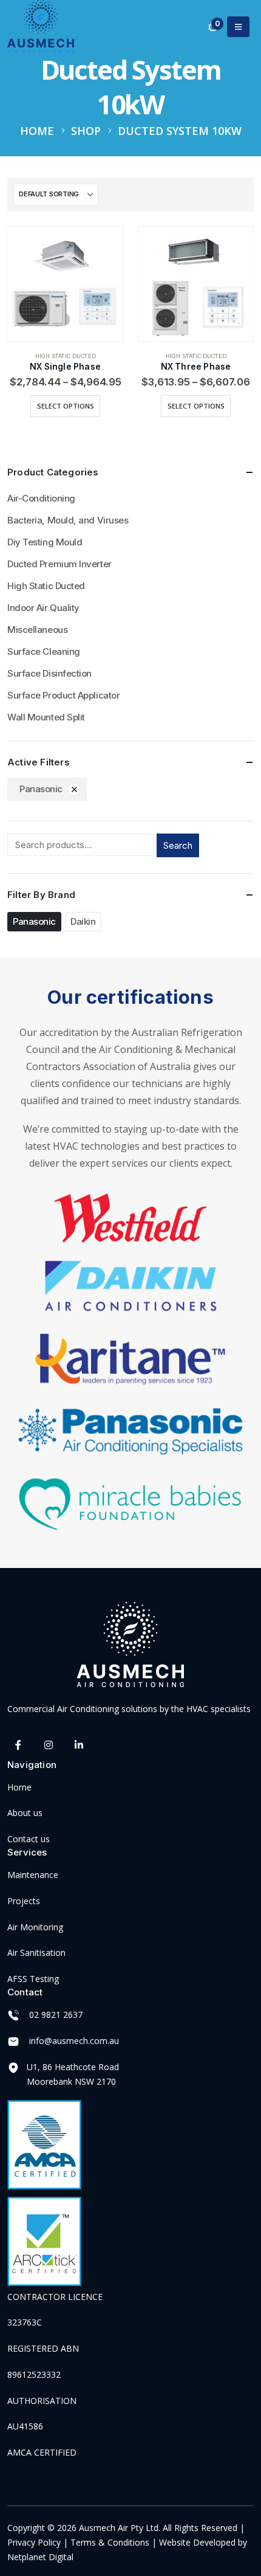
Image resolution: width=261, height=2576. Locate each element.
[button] (238, 27)
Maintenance (33, 1875)
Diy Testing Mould (45, 542)
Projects (24, 1901)
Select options (66, 406)
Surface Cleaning (44, 651)
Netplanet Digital (40, 2557)
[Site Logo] (41, 26)
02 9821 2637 (56, 2015)
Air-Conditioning (41, 498)
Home (19, 1787)
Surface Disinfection (49, 673)
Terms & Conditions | (114, 2542)
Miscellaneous (37, 630)
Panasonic (41, 789)
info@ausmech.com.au (74, 2041)
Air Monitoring (35, 1927)
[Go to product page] (65, 284)
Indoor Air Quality (43, 608)
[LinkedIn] (79, 1745)
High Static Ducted (66, 356)
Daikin (83, 921)
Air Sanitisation (36, 1953)
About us (25, 1813)
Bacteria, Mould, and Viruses (68, 520)
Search (178, 845)
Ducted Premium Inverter (59, 564)
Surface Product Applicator (63, 695)
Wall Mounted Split (46, 717)
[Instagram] (49, 1745)
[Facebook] (19, 1745)
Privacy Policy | (39, 2542)
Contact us (29, 1839)
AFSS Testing (33, 1979)
